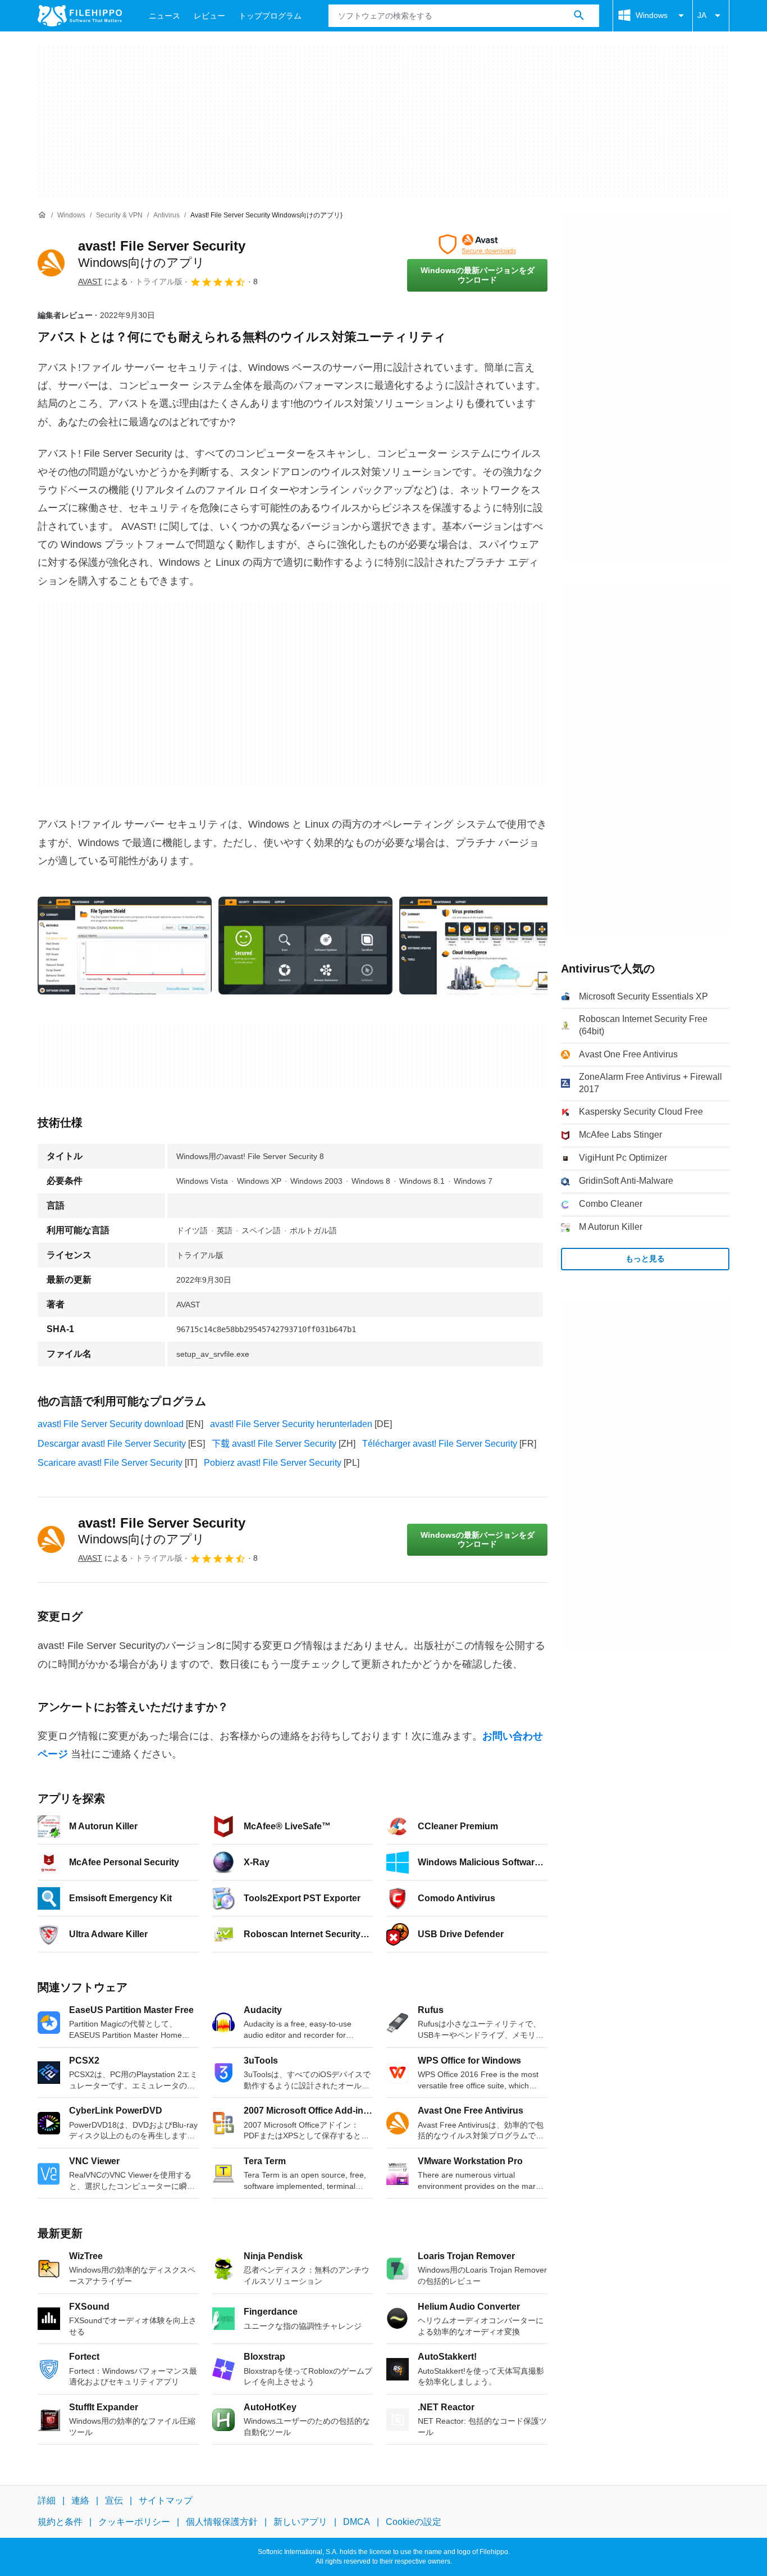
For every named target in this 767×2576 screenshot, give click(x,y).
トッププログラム (270, 16)
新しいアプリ (300, 2522)
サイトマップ (166, 2500)
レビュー (209, 16)
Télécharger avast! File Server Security (440, 1444)
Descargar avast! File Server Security (112, 1444)
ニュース (165, 16)
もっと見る (645, 1259)
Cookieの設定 (414, 2522)
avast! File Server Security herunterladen (291, 1424)
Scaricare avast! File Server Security (110, 1463)
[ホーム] (42, 215)
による (103, 281)
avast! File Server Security (162, 1531)
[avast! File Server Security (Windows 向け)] (51, 263)
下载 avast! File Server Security (274, 1444)
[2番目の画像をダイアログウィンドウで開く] (486, 946)
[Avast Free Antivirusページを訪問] (477, 244)
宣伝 (114, 2500)
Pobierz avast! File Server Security (273, 1463)
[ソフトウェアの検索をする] (579, 16)
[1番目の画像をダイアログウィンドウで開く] (305, 946)
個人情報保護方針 (222, 2522)
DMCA (357, 2522)
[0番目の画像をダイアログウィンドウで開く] (125, 946)
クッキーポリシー (134, 2522)
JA (702, 15)
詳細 (47, 2500)
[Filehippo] (80, 16)
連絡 (80, 2500)
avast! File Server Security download (111, 1424)
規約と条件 (60, 2522)
